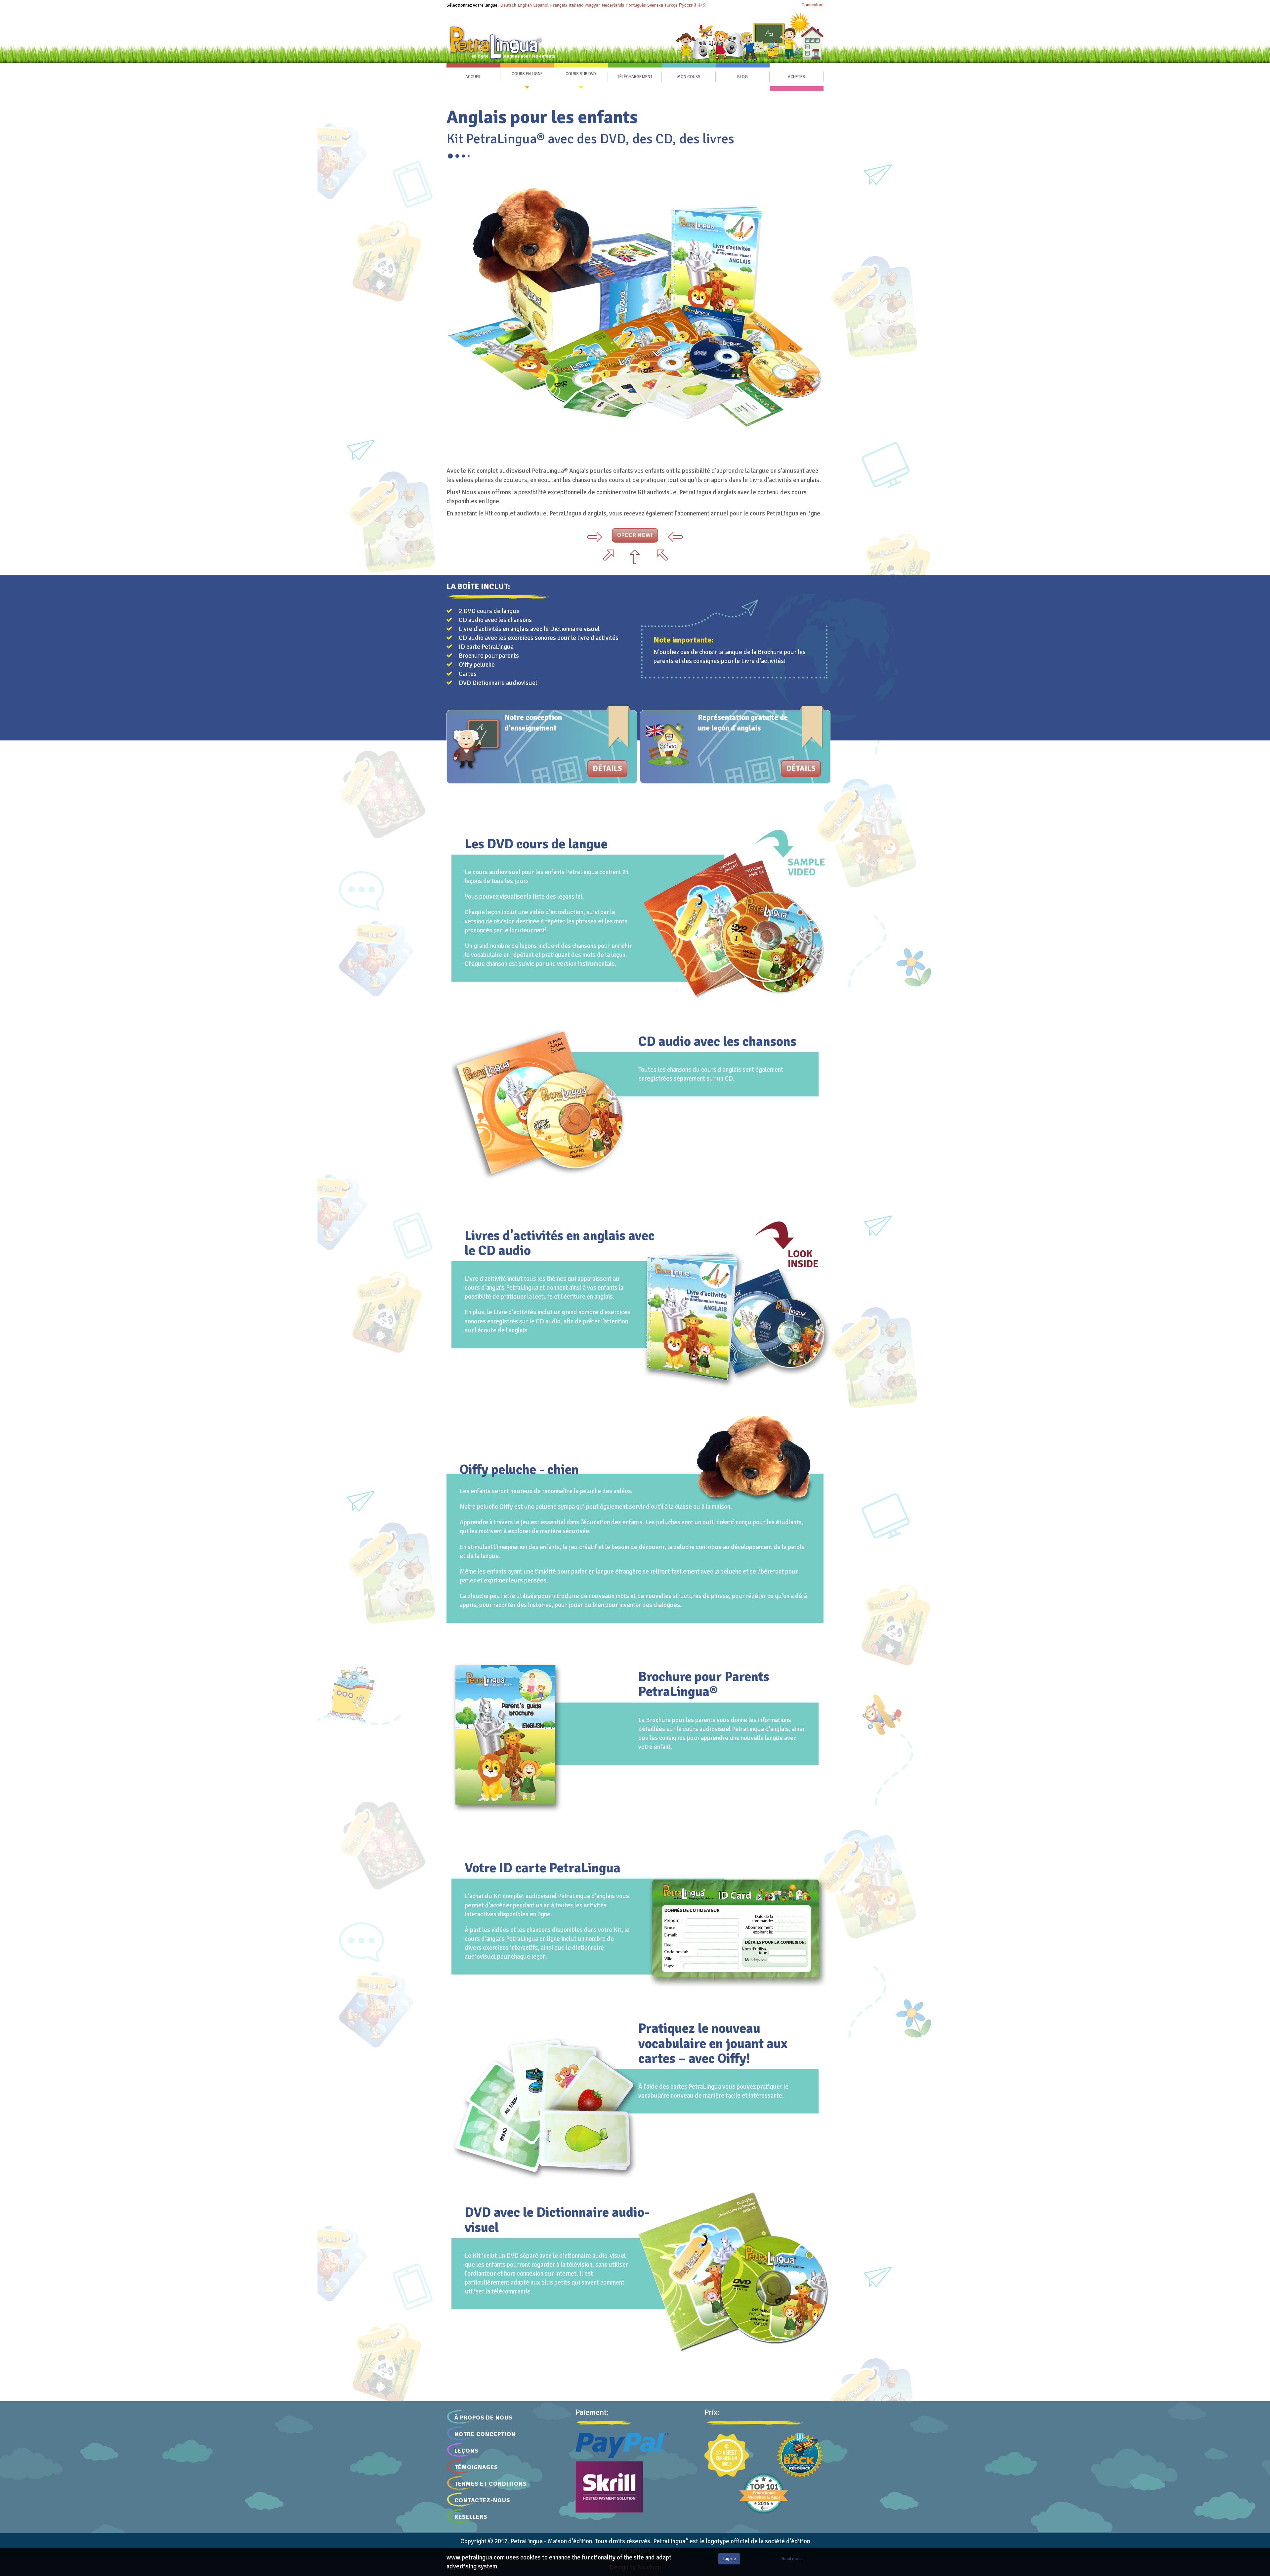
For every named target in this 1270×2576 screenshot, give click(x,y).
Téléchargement (635, 77)
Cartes (468, 674)
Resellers (471, 2517)
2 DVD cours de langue (489, 611)
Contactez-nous (482, 2500)
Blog (742, 77)
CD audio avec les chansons (495, 620)
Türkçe (671, 5)
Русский (688, 5)
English (525, 5)
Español (541, 5)
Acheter (796, 77)
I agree (729, 2559)
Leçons (466, 2451)
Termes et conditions (490, 2484)
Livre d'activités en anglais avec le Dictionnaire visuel (529, 629)
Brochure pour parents (489, 656)
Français (559, 5)
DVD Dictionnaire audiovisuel (498, 683)
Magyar (593, 5)
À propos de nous (483, 2418)
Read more (792, 2559)
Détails (607, 769)
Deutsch (508, 5)
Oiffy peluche (477, 665)
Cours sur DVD (581, 74)
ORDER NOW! (635, 535)
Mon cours (689, 77)
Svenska (655, 5)
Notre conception (485, 2434)
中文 (702, 5)
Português (636, 5)
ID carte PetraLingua (486, 647)
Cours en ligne (527, 74)
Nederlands (613, 5)
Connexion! (812, 5)
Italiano (576, 5)
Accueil (473, 77)
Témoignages (476, 2467)
